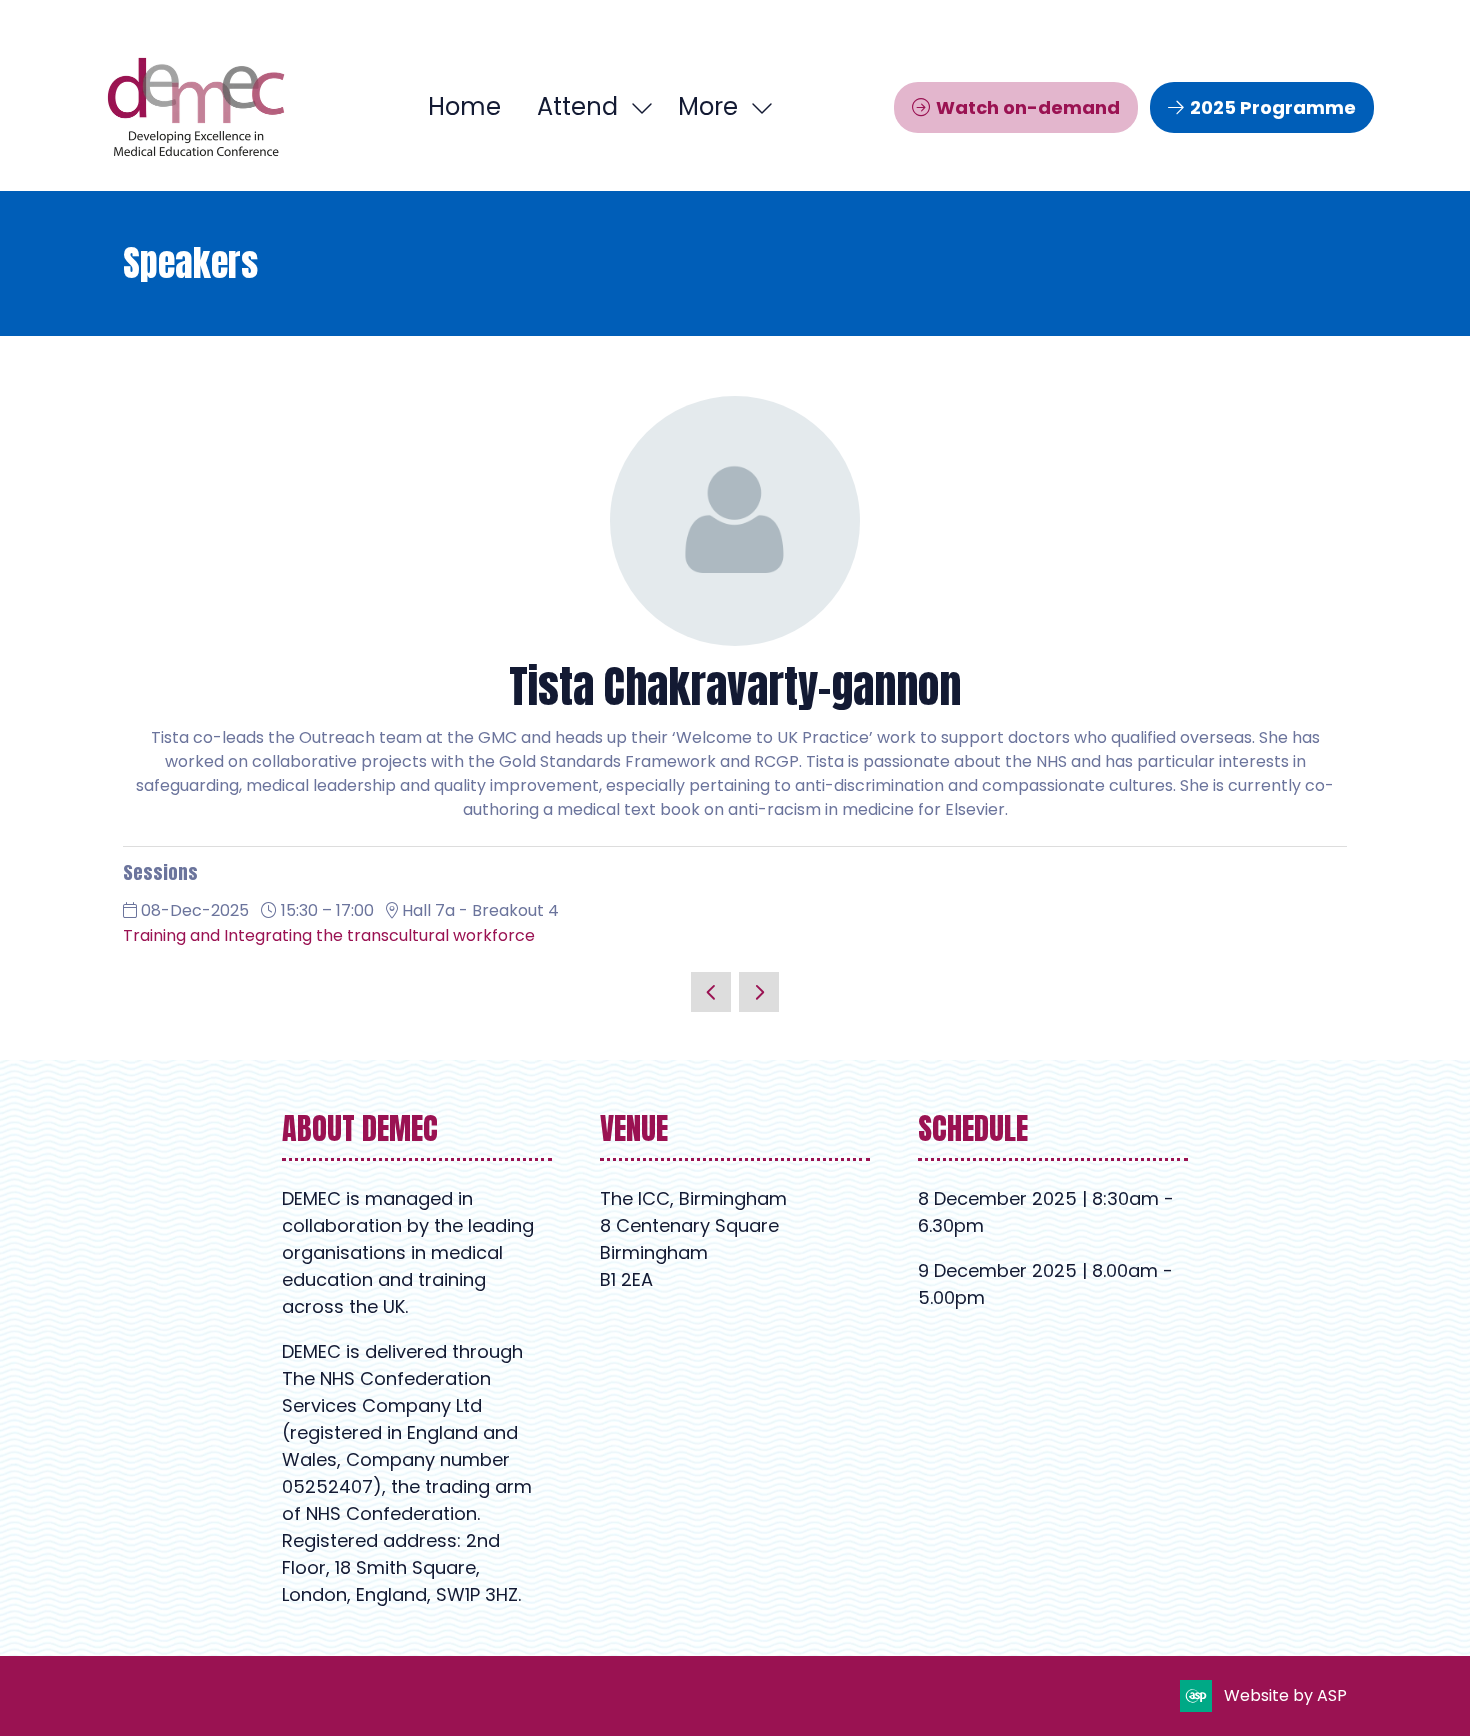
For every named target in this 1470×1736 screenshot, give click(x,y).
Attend (577, 106)
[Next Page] (759, 992)
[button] (720, 107)
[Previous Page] (711, 992)
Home (464, 106)
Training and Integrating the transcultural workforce (329, 935)
